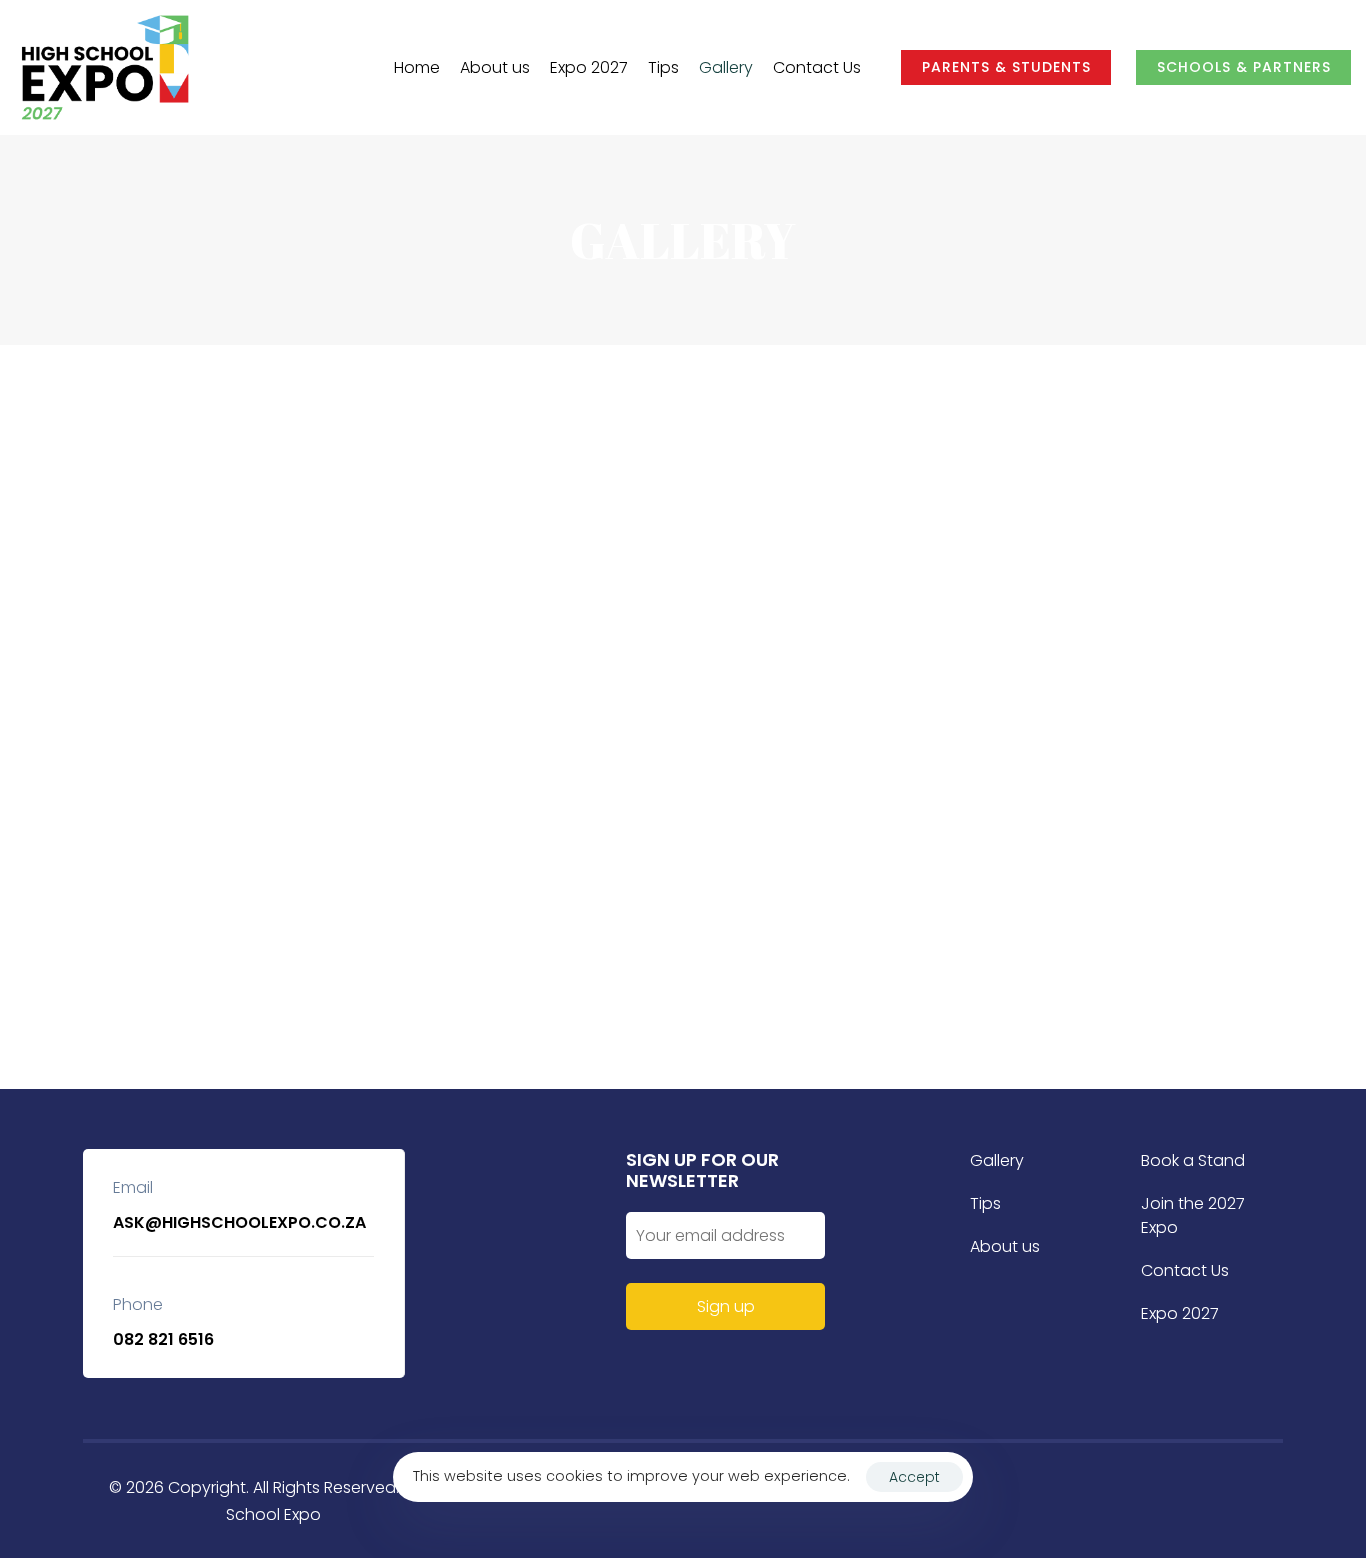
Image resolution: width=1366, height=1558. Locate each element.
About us (495, 67)
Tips (663, 67)
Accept (914, 1477)
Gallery (726, 67)
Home (417, 67)
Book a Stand (1193, 1160)
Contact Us (817, 67)
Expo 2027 (589, 67)
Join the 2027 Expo (1193, 1215)
